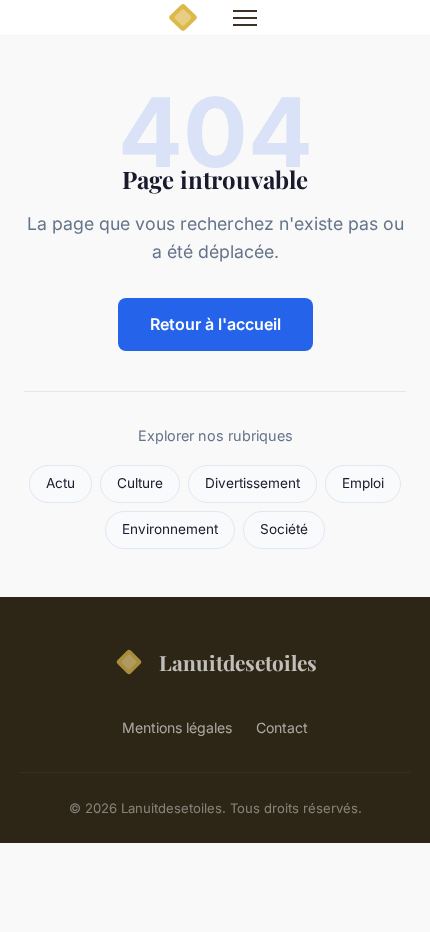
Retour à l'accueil (215, 324)
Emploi (363, 483)
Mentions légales (177, 727)
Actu (60, 483)
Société (284, 529)
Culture (140, 483)
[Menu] (245, 18)
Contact (282, 727)
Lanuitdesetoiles (238, 662)
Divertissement (252, 483)
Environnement (170, 529)
